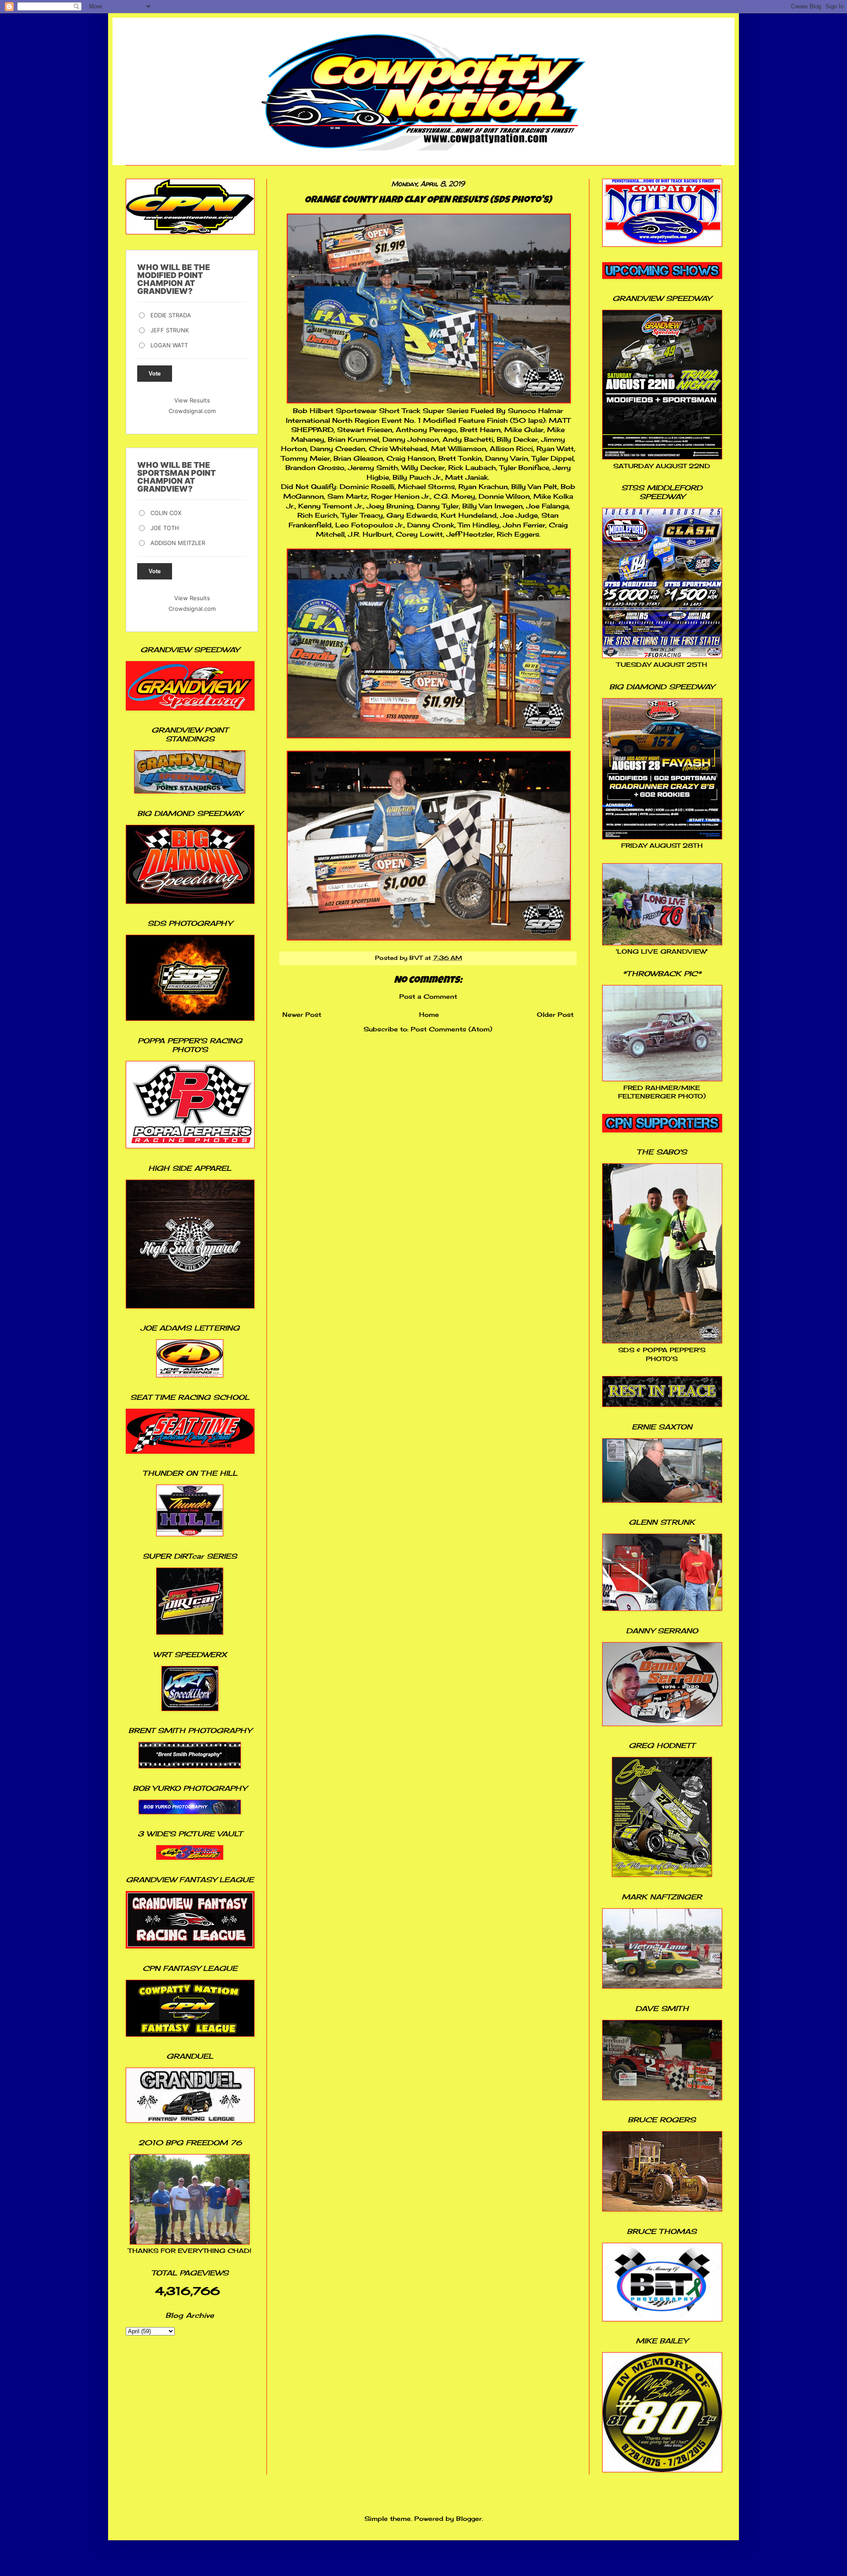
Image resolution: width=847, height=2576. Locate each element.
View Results (192, 400)
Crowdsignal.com (192, 411)
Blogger (469, 2518)
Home (429, 1014)
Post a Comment (428, 996)
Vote (155, 374)
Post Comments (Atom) (452, 1029)
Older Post (555, 1014)
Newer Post (302, 1014)
